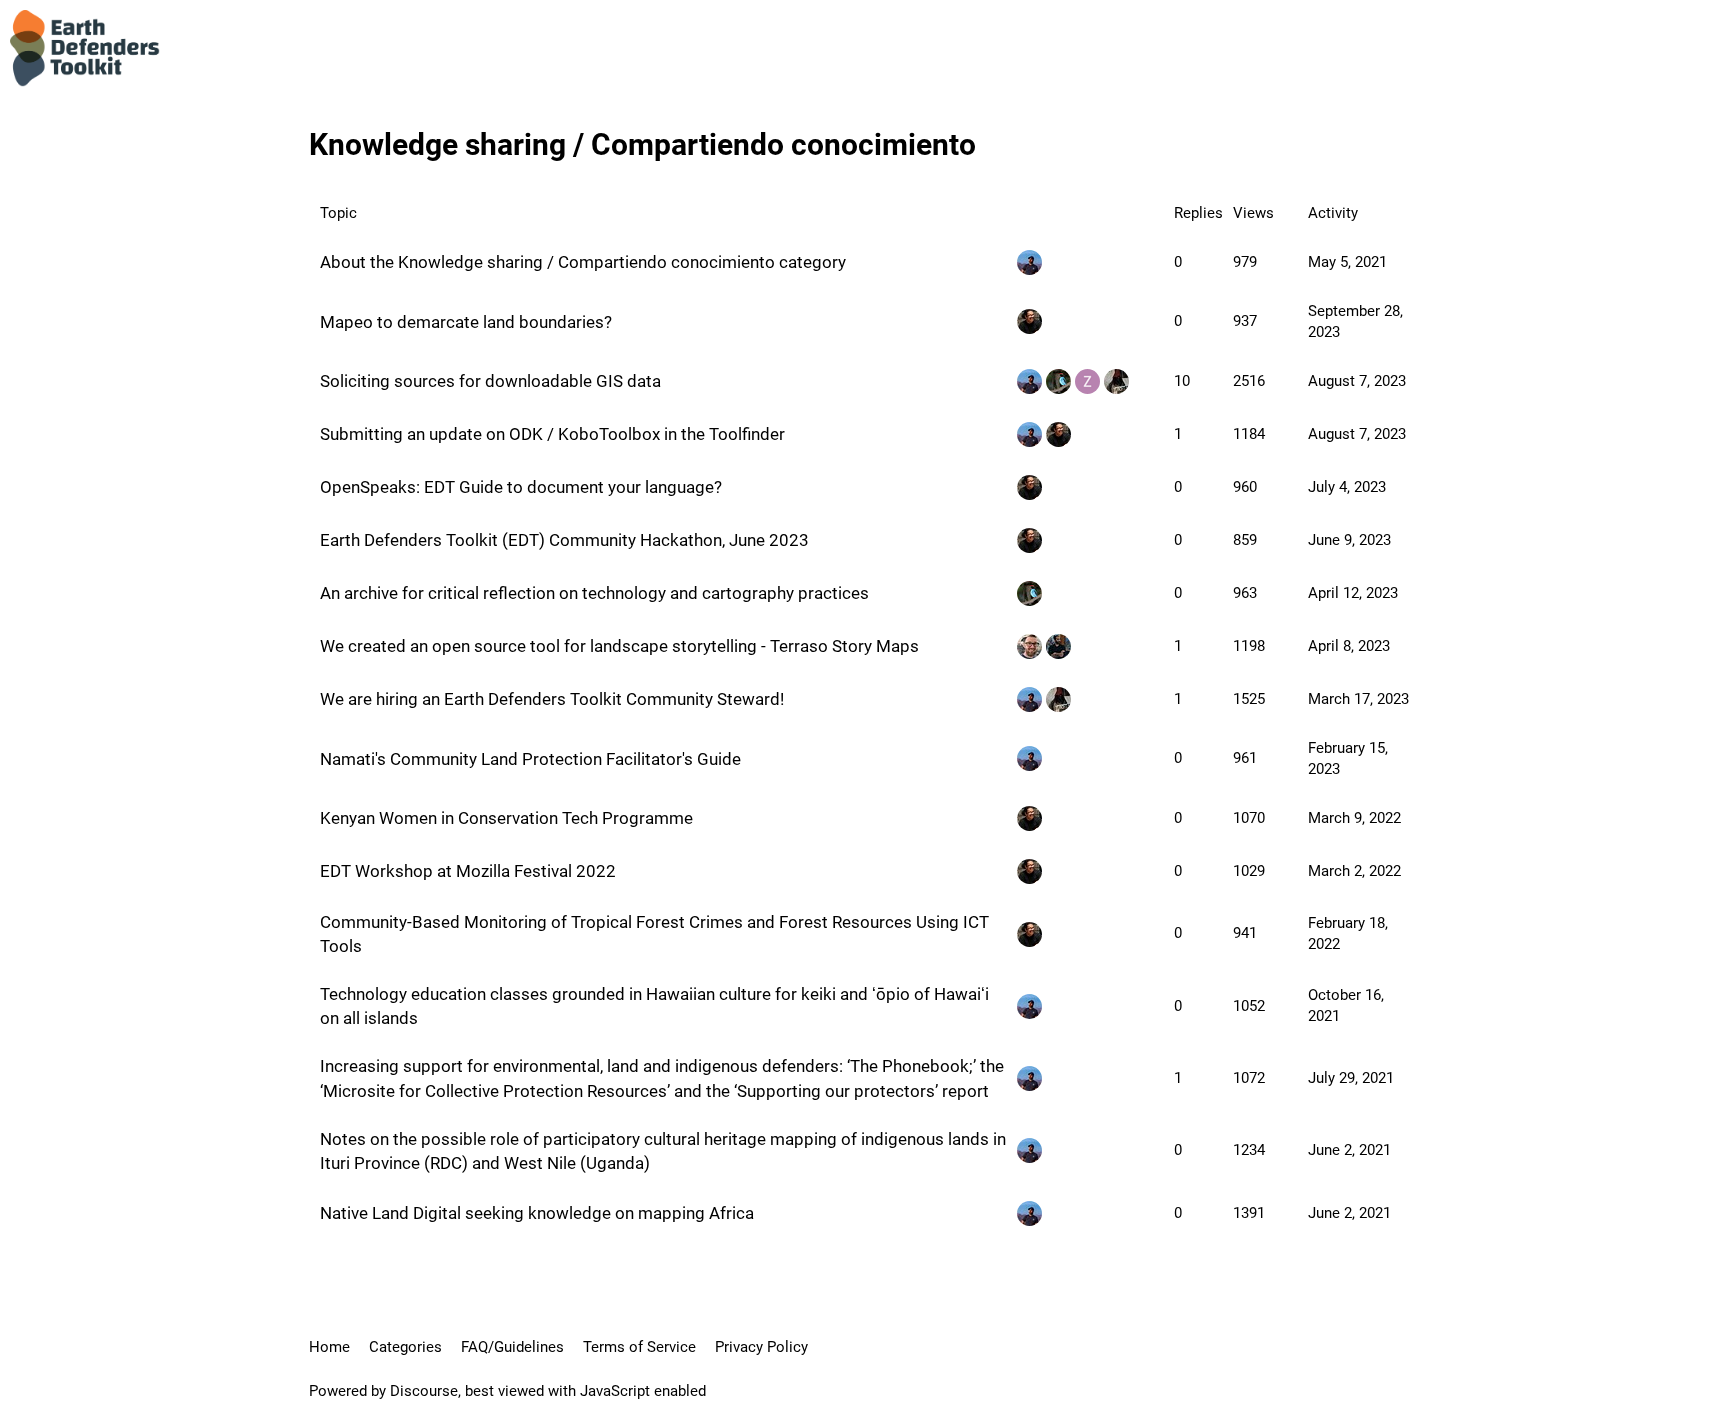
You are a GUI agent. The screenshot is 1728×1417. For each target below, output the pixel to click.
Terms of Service (639, 1347)
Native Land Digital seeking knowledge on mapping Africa (537, 1213)
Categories (405, 1347)
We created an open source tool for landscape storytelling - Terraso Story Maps (619, 646)
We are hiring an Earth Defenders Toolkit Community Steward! (552, 699)
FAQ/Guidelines (512, 1347)
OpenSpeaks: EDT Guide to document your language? (521, 487)
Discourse (424, 1391)
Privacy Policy (761, 1347)
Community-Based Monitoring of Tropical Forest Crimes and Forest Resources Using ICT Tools (654, 934)
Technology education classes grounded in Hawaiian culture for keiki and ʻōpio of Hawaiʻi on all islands (654, 1006)
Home (329, 1347)
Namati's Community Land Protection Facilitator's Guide (530, 759)
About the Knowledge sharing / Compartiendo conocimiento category (583, 262)
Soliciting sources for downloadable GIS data (490, 381)
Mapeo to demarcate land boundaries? (466, 322)
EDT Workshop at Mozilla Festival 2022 (468, 871)
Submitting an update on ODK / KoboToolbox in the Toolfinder (552, 434)
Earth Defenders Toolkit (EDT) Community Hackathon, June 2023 (564, 540)
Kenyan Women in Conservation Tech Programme (506, 818)
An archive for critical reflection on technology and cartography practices (594, 593)
